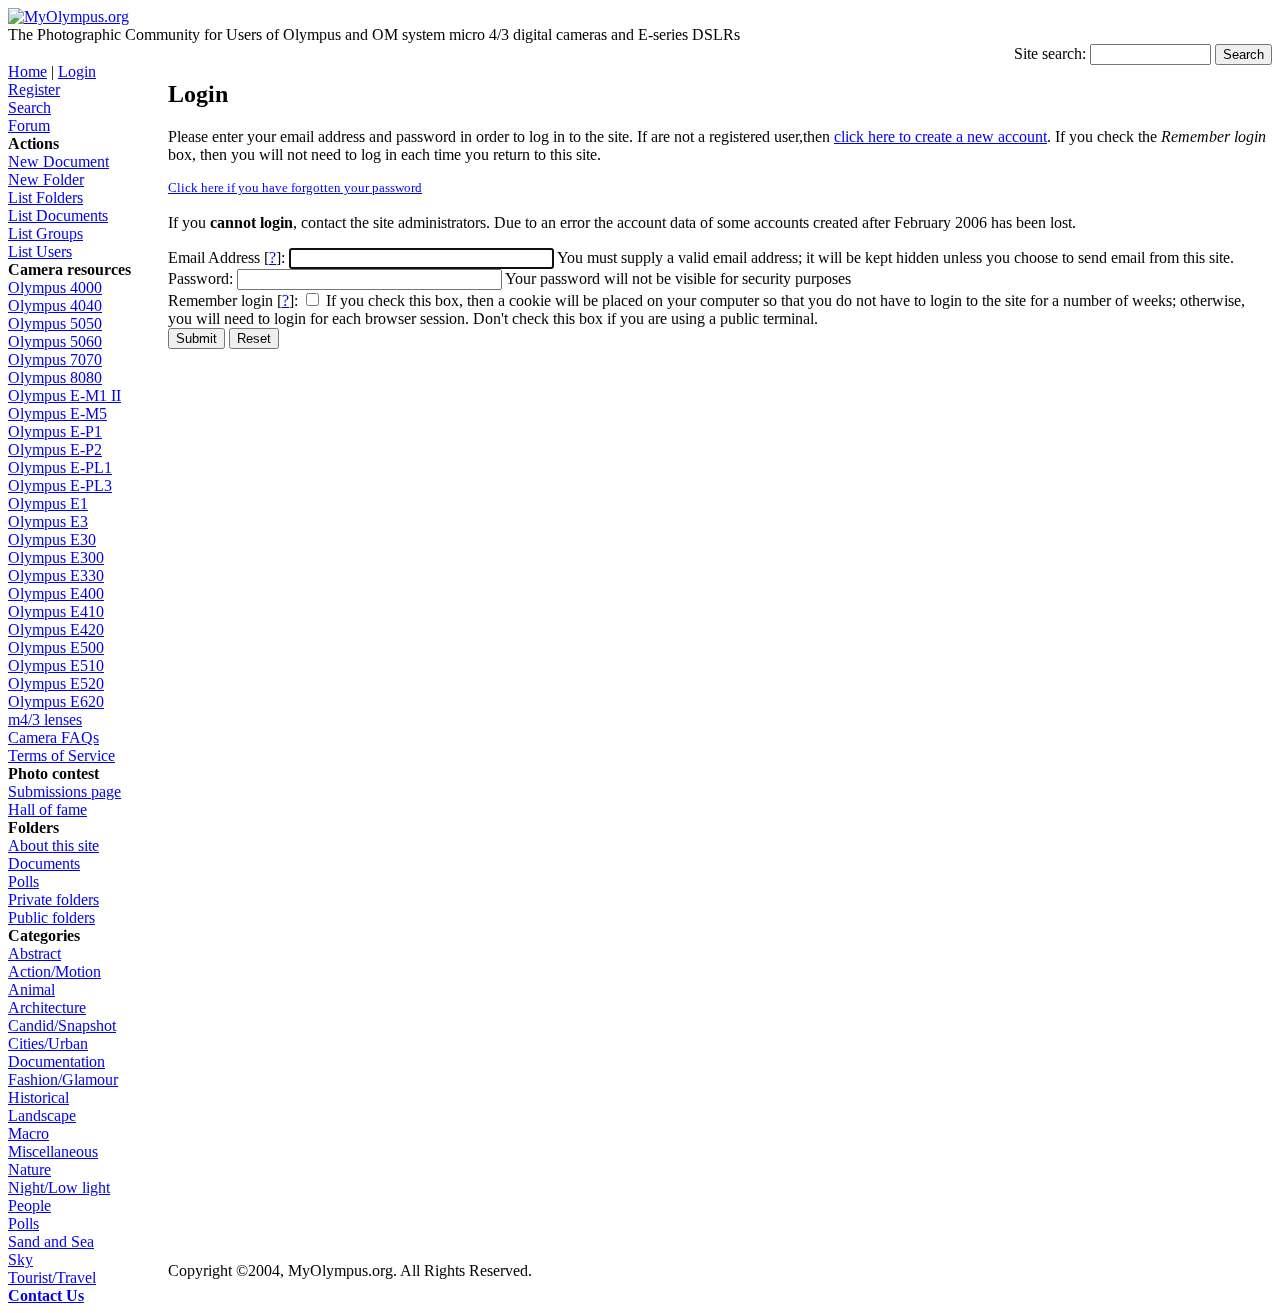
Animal (31, 989)
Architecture (47, 1007)
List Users (40, 251)
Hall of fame (47, 809)
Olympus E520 (56, 683)
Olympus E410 (56, 611)
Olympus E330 (56, 575)
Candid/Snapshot (62, 1025)
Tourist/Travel (52, 1277)
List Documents (58, 215)
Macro (28, 1133)
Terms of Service (61, 755)
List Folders (45, 197)
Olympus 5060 (55, 341)
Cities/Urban (48, 1043)
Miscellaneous (53, 1151)
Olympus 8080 (55, 377)
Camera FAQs (53, 737)
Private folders (53, 899)
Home (27, 71)
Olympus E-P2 (55, 449)
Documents (44, 863)
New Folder (46, 179)
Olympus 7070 (55, 359)
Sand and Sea (51, 1241)
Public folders (51, 917)
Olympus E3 (48, 521)
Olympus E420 (56, 629)
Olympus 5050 (55, 323)
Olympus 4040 (55, 305)
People (29, 1205)
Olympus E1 (48, 503)
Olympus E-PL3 (60, 485)
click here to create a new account (940, 136)
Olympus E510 (56, 665)
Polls (23, 881)
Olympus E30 (52, 539)
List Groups (45, 233)
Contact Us (46, 1295)
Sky (20, 1259)
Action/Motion (54, 971)
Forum (29, 125)
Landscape (42, 1115)
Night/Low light (59, 1187)
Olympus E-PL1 (60, 467)
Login (77, 71)
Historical (38, 1097)
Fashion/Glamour (63, 1079)
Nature (29, 1169)
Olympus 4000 (55, 287)
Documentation (56, 1061)
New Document (58, 161)
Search (29, 107)
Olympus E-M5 (57, 413)
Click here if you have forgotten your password (295, 187)
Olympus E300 (56, 557)
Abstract (34, 953)
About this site (53, 845)
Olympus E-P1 (55, 431)
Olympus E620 (56, 701)
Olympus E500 (56, 647)
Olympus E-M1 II (64, 395)
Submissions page (64, 791)
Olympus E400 (56, 593)
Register (34, 89)
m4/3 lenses (45, 719)
